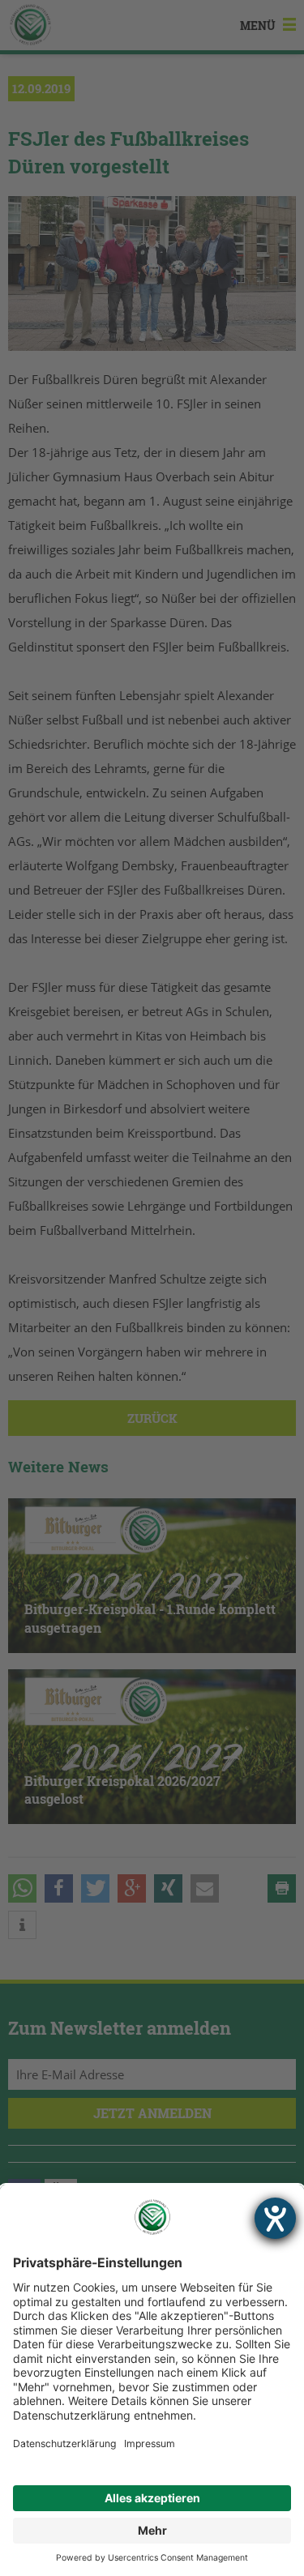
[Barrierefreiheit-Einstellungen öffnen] (275, 2218)
